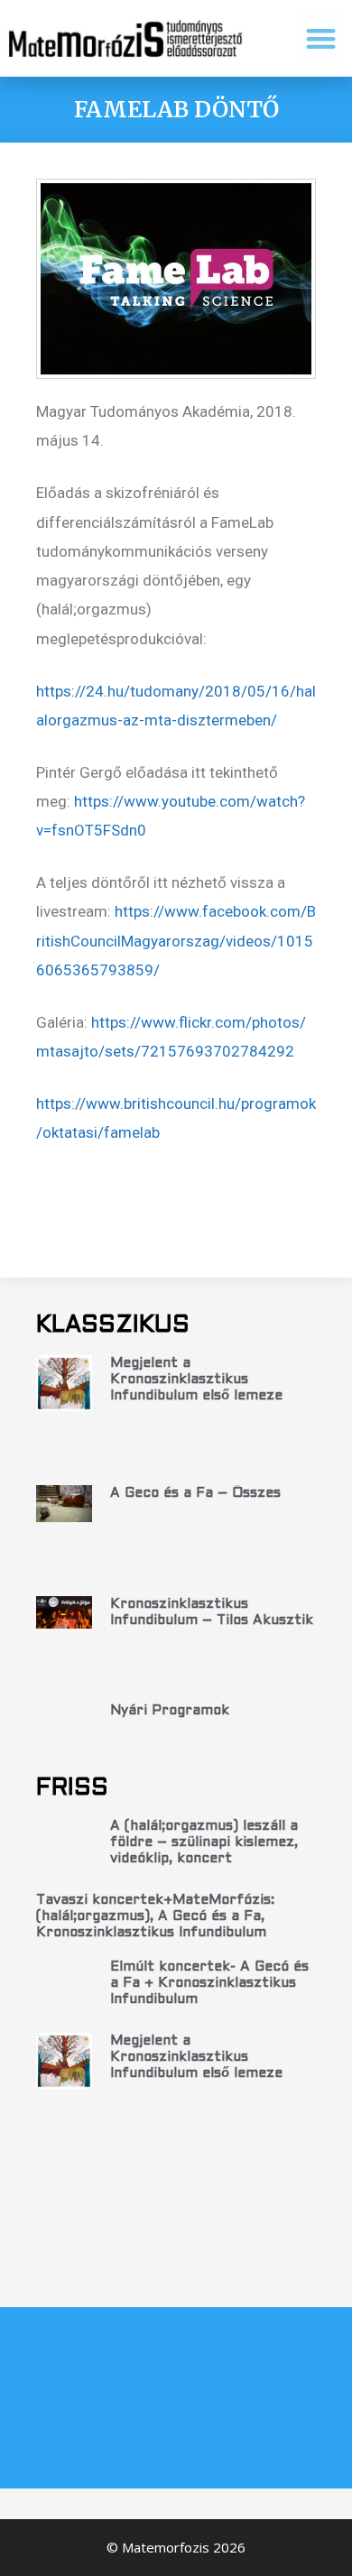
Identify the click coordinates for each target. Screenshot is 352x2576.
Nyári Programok (170, 1711)
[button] (322, 38)
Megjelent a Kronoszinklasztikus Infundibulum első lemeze (196, 1380)
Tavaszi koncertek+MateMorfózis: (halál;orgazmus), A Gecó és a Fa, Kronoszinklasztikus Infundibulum (155, 1916)
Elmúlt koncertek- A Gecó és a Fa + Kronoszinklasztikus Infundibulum (209, 1983)
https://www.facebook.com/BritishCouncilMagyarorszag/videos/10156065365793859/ (176, 941)
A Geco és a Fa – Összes (195, 1493)
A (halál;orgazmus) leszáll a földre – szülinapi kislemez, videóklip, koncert (204, 1842)
